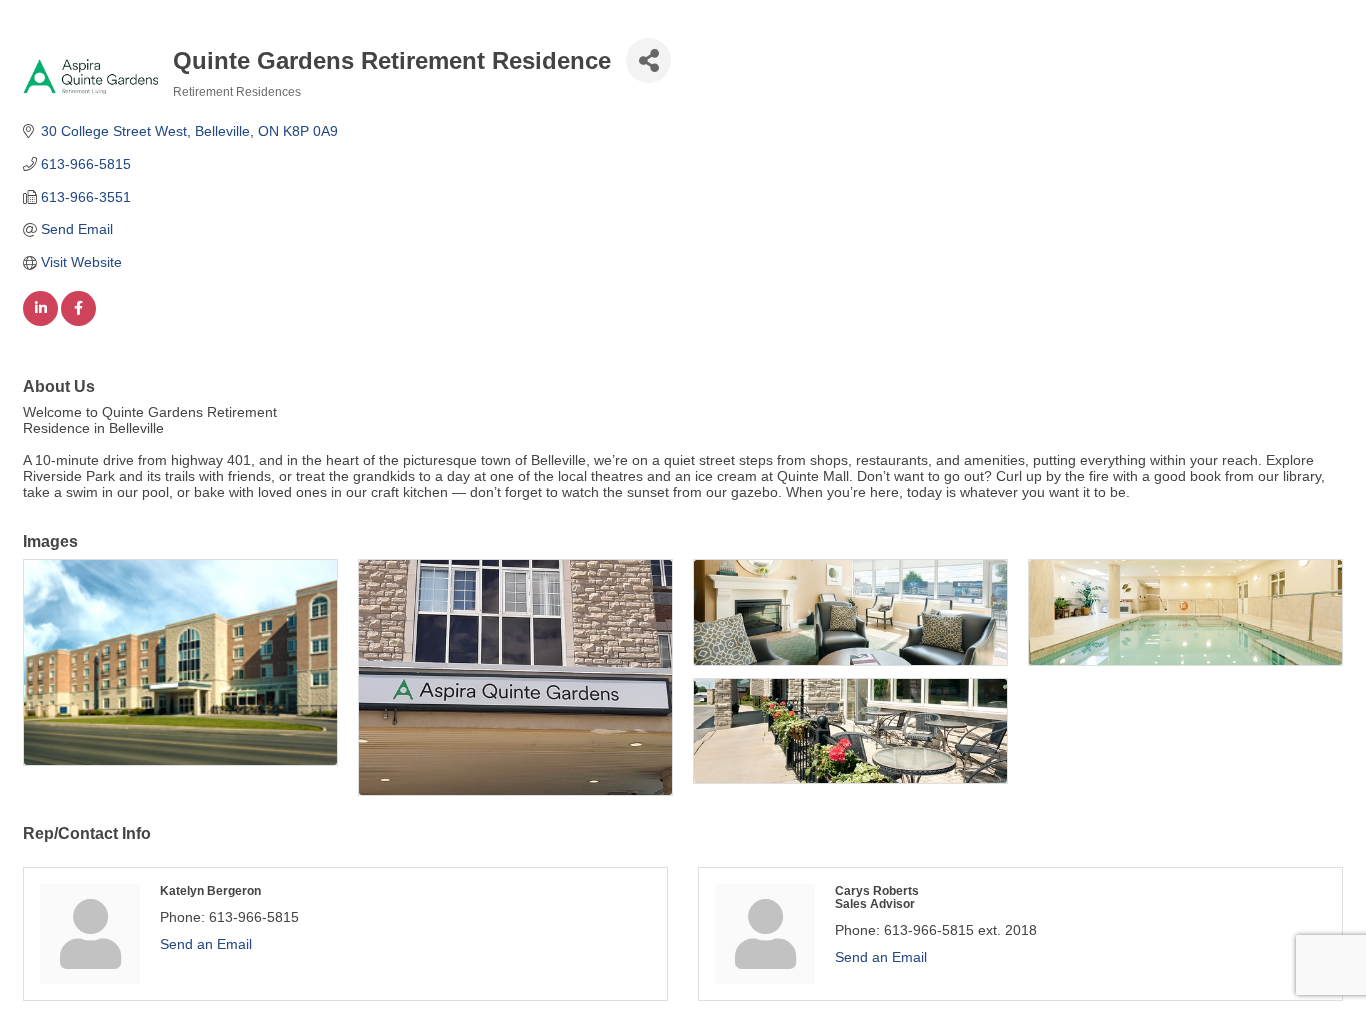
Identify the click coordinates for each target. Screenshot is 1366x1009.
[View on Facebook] (78, 321)
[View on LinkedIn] (40, 321)
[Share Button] (648, 60)
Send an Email (206, 944)
